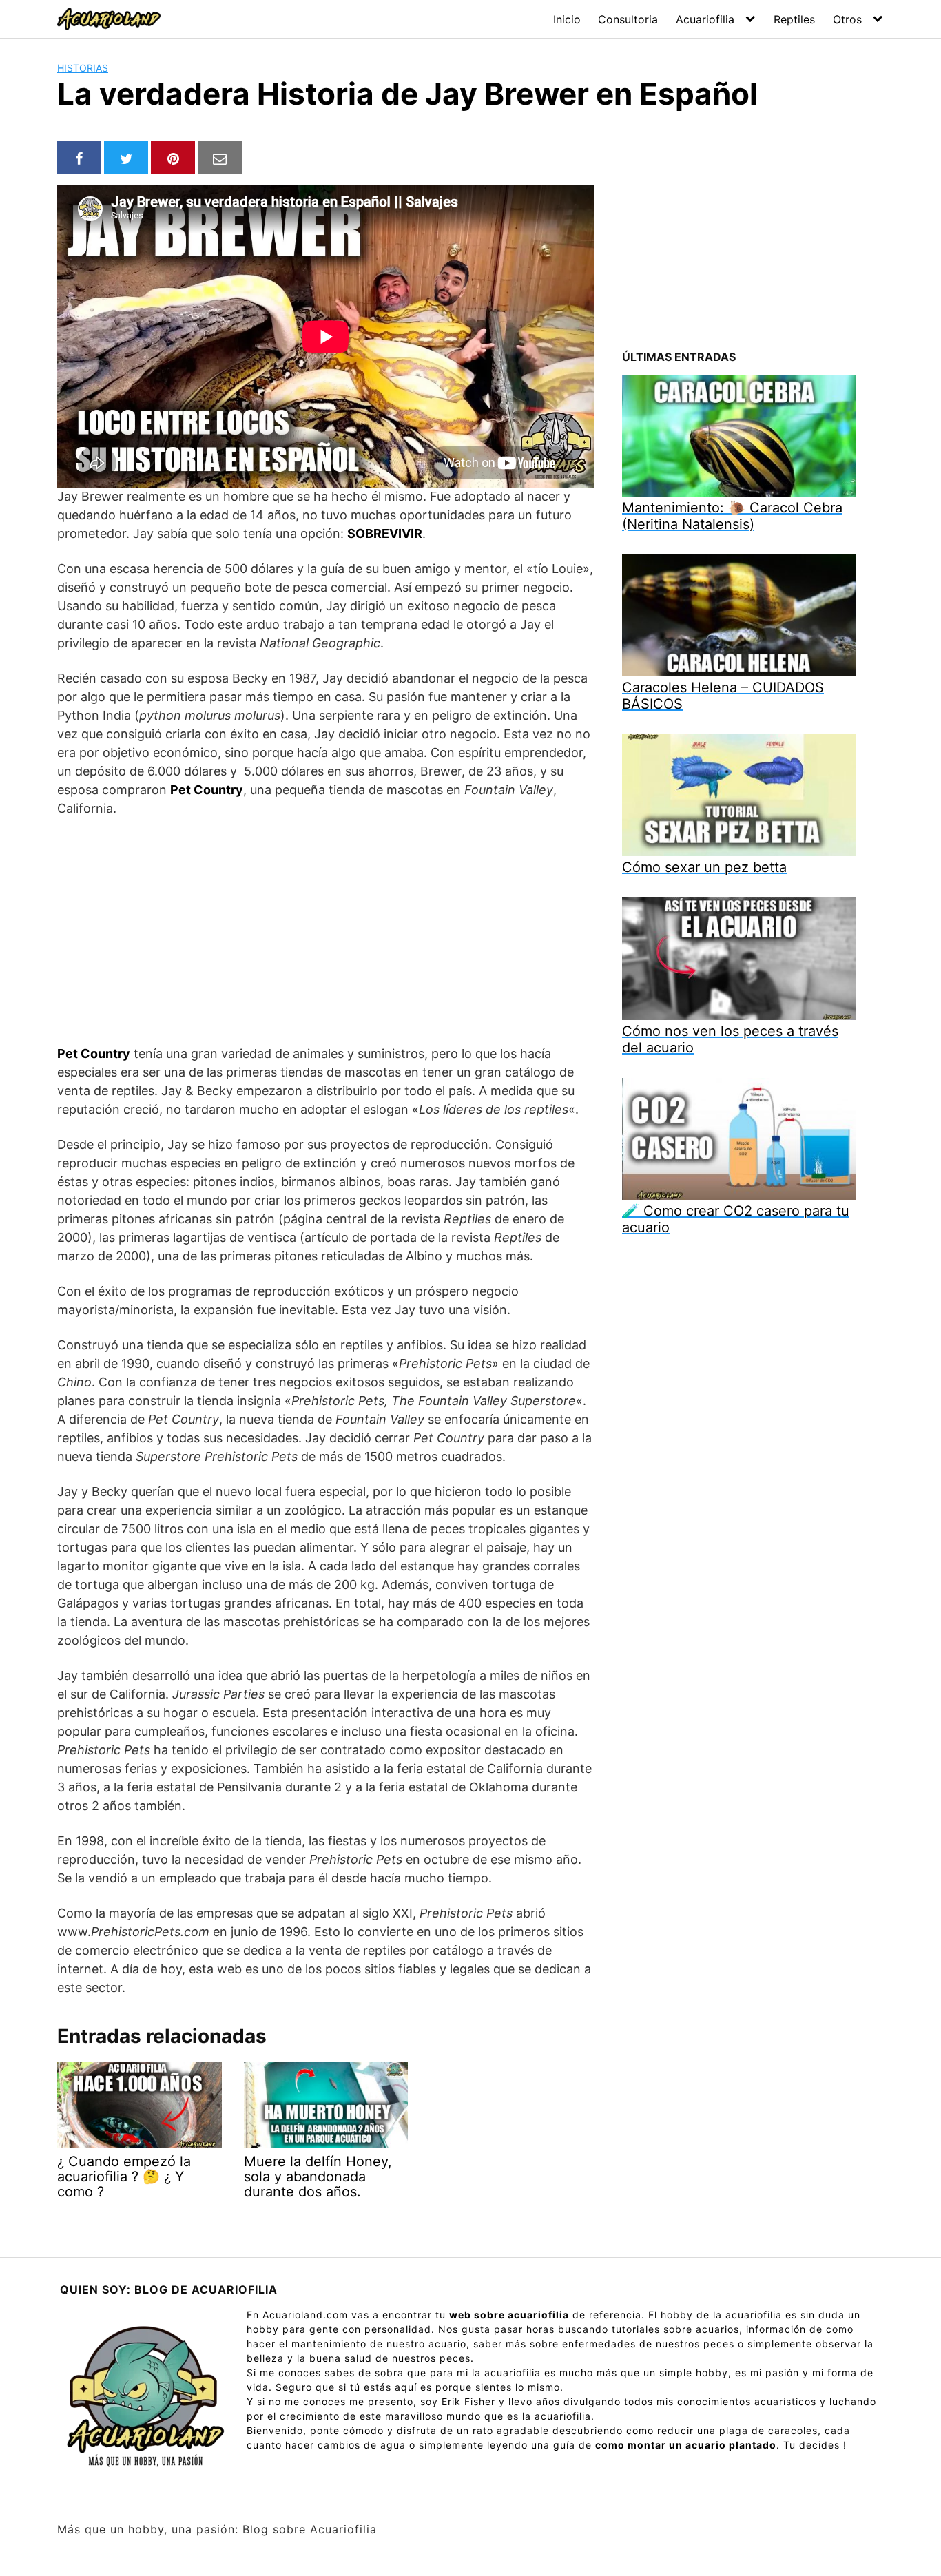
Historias (83, 68)
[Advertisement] (326, 931)
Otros (847, 19)
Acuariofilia (705, 19)
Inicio (567, 19)
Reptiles (794, 19)
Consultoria (628, 19)
